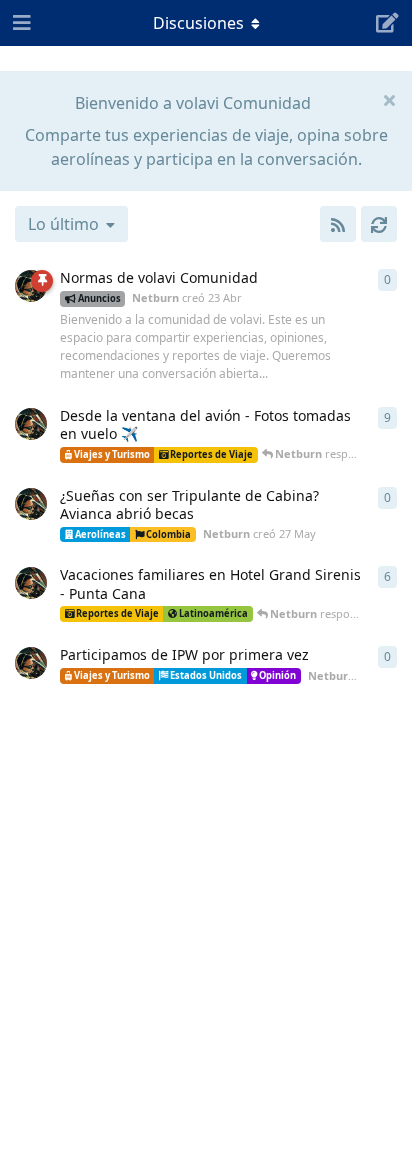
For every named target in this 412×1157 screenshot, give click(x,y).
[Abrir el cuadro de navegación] (20, 23)
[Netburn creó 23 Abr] (31, 286)
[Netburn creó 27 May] (31, 504)
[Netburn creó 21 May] (31, 663)
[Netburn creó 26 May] (31, 424)
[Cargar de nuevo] (379, 224)
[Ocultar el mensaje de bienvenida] (389, 99)
